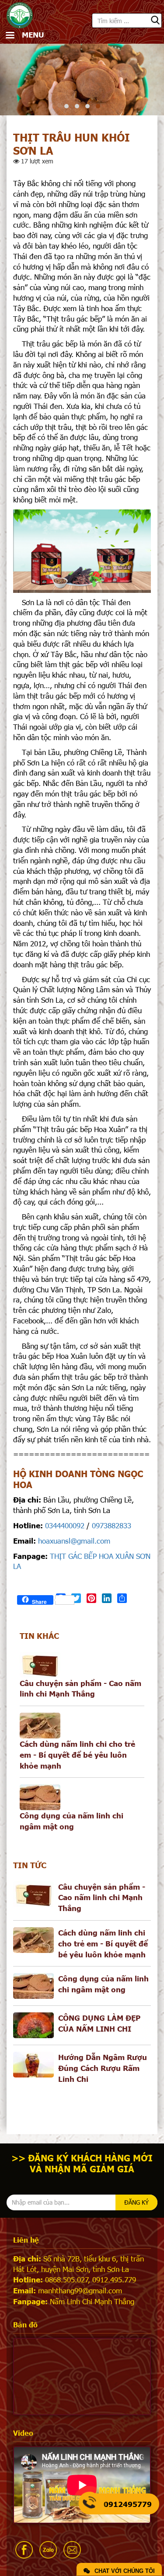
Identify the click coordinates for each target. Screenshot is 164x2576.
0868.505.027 (67, 2279)
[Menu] (10, 36)
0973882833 (112, 1525)
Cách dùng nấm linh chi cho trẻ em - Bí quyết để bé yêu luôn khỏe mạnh (77, 1754)
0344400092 (65, 1525)
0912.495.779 (114, 2279)
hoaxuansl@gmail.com (74, 1541)
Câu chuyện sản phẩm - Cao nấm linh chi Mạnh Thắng (102, 1897)
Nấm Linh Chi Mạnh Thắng (92, 2301)
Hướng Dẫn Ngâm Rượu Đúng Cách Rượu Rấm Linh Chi (103, 2068)
